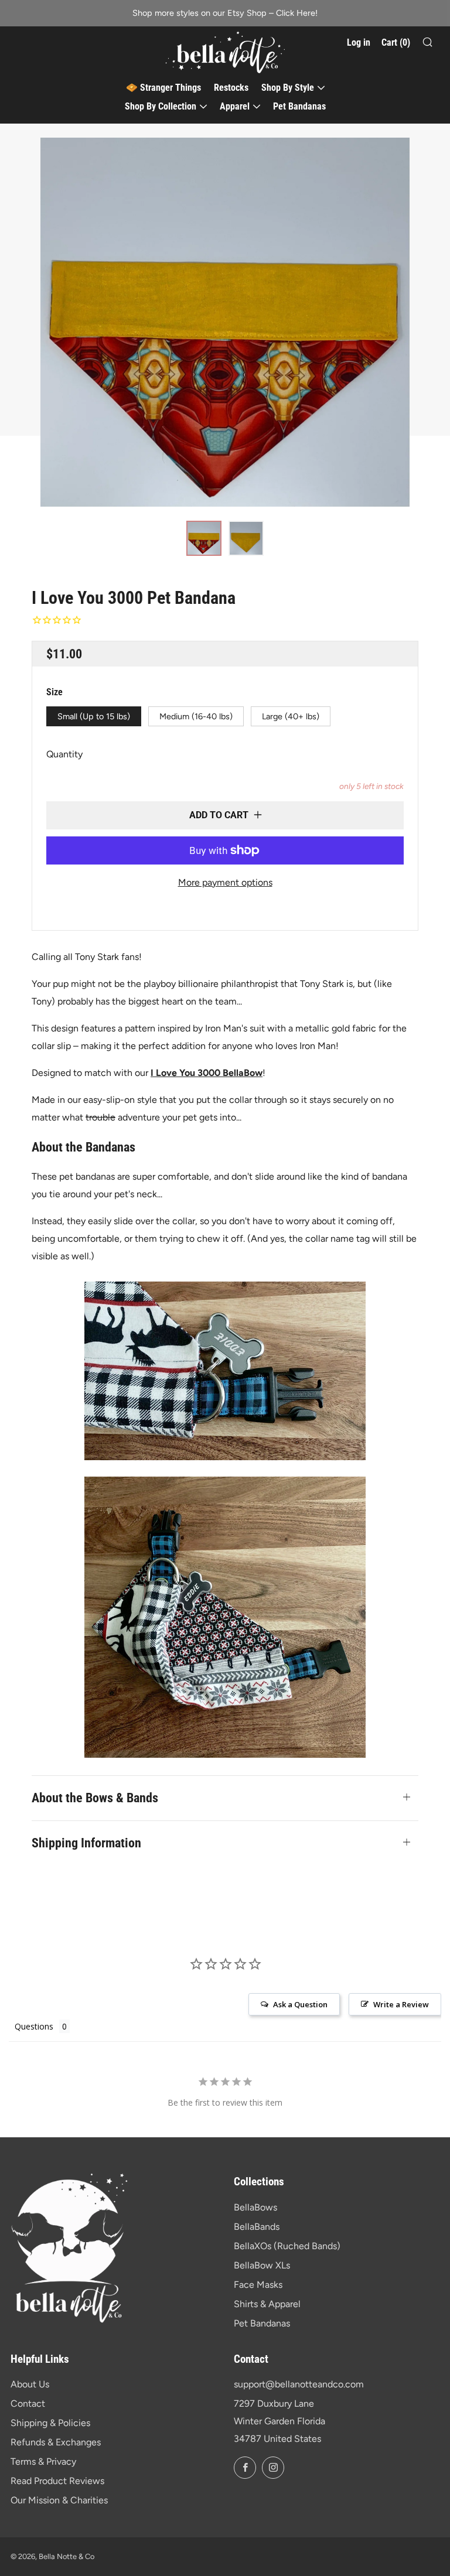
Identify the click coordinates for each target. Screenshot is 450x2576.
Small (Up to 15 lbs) (94, 716)
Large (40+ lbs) (291, 716)
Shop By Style (288, 88)
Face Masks (258, 2285)
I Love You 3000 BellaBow (207, 1073)
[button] (204, 538)
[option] (225, 322)
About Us (30, 2384)
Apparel (235, 106)
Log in (359, 42)
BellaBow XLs (262, 2265)
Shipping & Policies (50, 2423)
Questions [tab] (34, 2026)
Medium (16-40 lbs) (196, 716)
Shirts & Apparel (267, 2304)
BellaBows (255, 2207)
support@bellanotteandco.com (299, 2384)
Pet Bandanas (299, 106)
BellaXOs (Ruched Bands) (287, 2246)
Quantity (64, 754)
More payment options (225, 882)
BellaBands (257, 2227)
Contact (28, 2404)
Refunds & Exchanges (56, 2442)
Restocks (231, 88)
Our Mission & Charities (59, 2500)
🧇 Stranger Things (163, 88)
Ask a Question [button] (300, 2004)
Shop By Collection (161, 106)
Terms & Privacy (43, 2461)
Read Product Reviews (57, 2481)
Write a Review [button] (401, 2004)
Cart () (396, 42)
